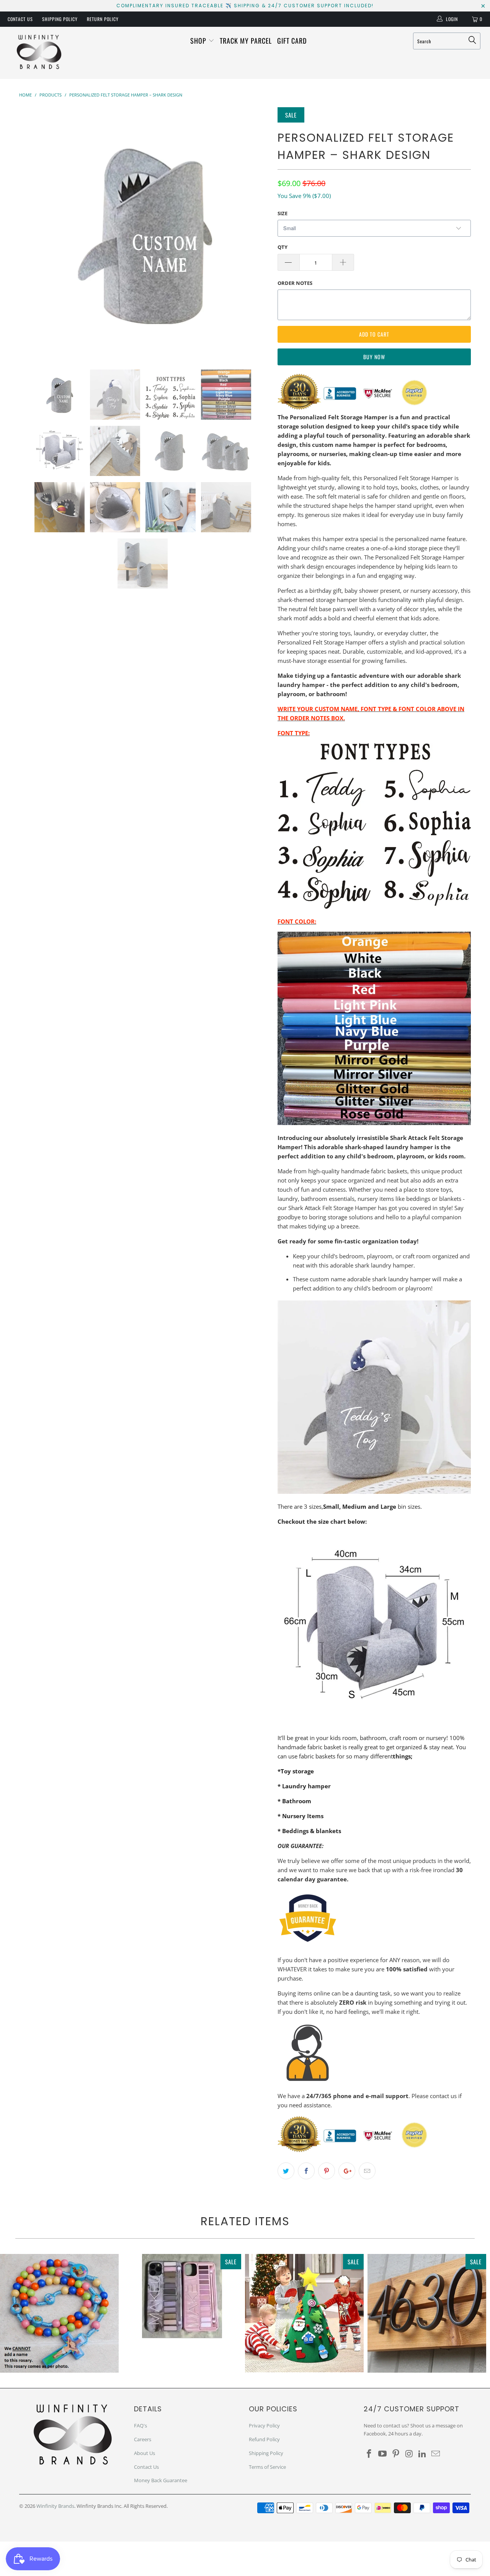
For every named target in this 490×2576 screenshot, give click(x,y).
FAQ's (140, 2426)
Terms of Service (267, 2467)
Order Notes (295, 283)
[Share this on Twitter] (286, 2171)
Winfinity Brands (55, 2506)
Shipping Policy (60, 19)
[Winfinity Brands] (39, 53)
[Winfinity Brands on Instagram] (409, 2454)
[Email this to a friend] (367, 2171)
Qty (283, 247)
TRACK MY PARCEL (246, 41)
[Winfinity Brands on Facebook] (369, 2454)
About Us (145, 2453)
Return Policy (103, 19)
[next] (256, 233)
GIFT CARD (292, 41)
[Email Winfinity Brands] (436, 2454)
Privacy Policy (264, 2426)
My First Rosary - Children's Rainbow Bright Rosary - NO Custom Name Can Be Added (59, 2313)
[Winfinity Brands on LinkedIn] (423, 2454)
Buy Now (374, 357)
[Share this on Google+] (347, 2171)
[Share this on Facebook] (306, 2171)
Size (283, 213)
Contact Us (20, 19)
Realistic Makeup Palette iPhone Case (182, 2296)
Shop (199, 41)
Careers (143, 2439)
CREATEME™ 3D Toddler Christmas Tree (304, 2313)
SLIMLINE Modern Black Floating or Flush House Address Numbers (427, 2313)
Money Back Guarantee (161, 2480)
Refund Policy (264, 2439)
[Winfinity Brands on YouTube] (383, 2454)
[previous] (33, 233)
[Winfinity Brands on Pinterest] (396, 2454)
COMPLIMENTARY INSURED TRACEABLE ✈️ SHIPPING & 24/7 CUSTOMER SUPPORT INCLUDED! (245, 6)
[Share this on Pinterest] (327, 2171)
